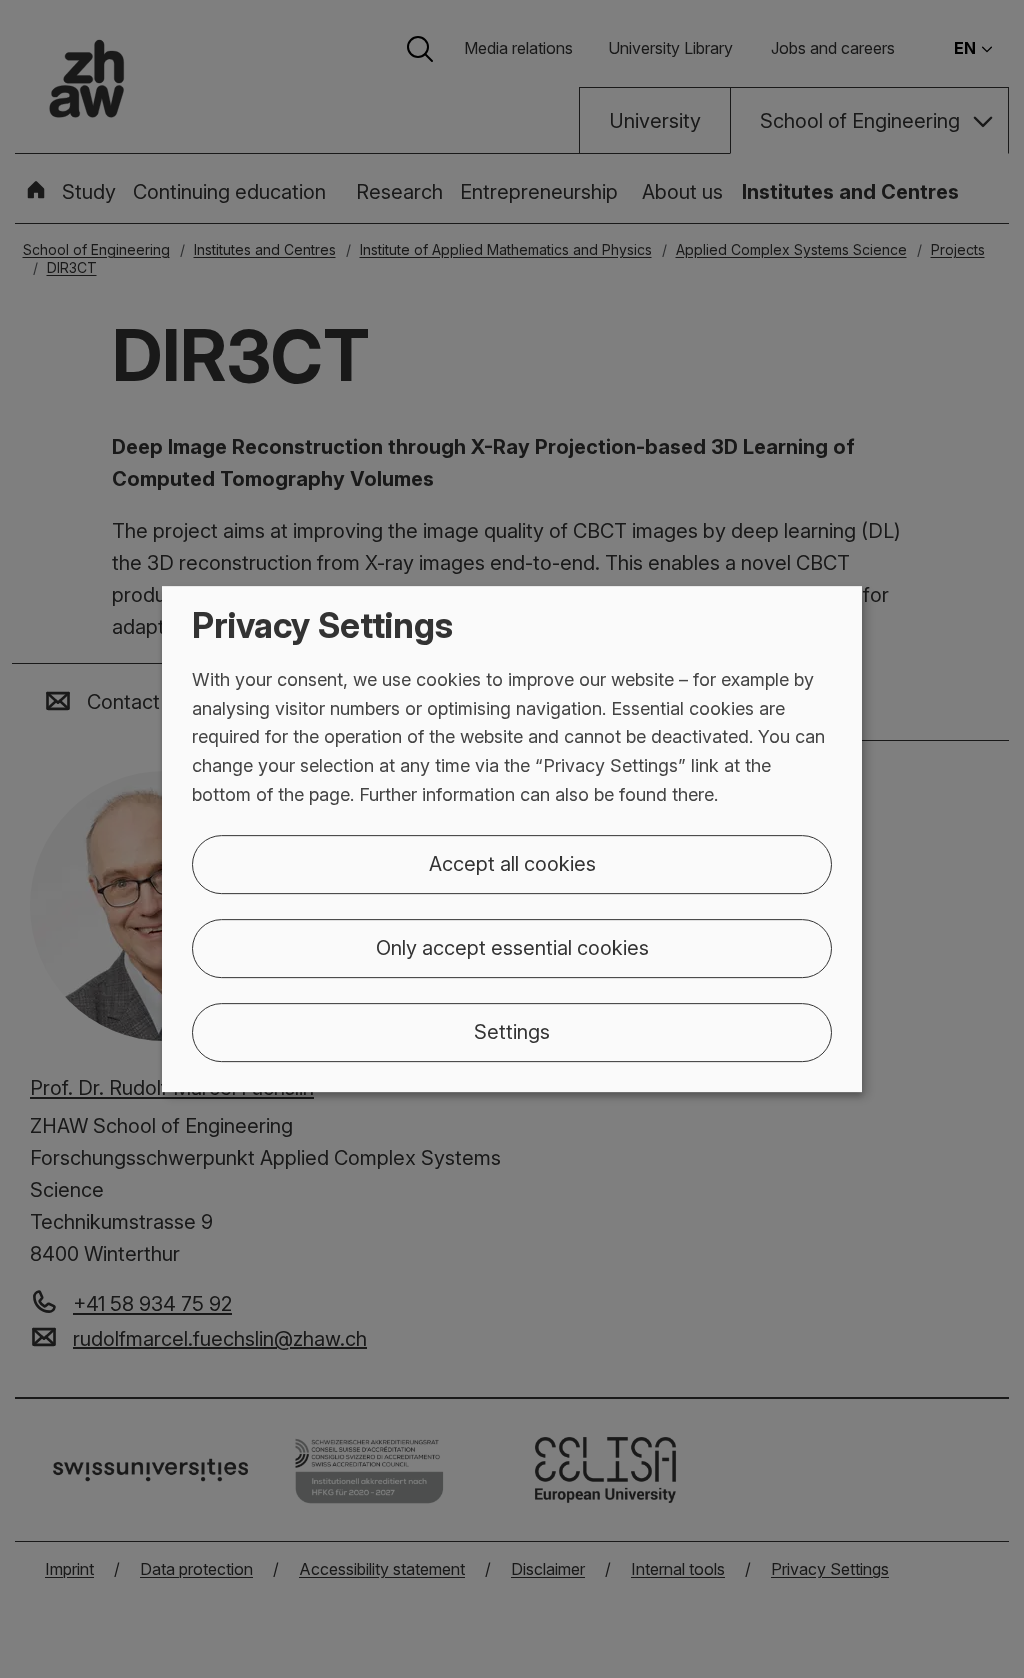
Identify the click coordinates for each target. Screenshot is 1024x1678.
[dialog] (512, 839)
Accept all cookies (512, 864)
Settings (512, 1032)
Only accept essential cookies (512, 948)
